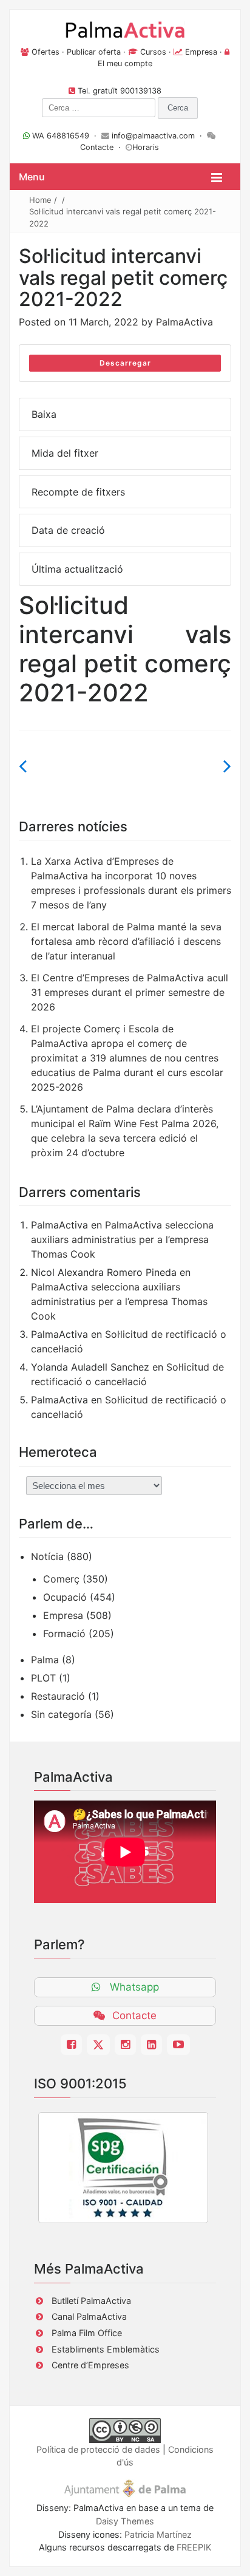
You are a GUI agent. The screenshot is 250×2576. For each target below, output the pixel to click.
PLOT (43, 1678)
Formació (64, 1634)
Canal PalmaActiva (89, 2316)
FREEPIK (194, 2547)
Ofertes (46, 52)
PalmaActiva (184, 322)
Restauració (58, 1696)
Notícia (47, 1556)
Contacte (97, 147)
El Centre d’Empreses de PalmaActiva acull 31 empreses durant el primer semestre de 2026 (130, 992)
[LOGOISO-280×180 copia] (123, 2168)
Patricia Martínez (158, 2534)
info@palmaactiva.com (153, 136)
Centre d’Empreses (90, 2365)
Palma (45, 1660)
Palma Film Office (87, 2333)
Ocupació (65, 1597)
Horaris (146, 147)
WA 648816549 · (66, 136)
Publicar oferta (94, 52)
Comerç (61, 1579)
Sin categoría (61, 1714)
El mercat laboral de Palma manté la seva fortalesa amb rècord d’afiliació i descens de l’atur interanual (126, 941)
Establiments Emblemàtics (106, 2349)
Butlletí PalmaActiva (91, 2301)
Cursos (153, 52)
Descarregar (125, 363)
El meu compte (125, 63)
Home (40, 200)
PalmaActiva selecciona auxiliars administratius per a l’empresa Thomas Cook (122, 1239)
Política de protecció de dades (98, 2449)
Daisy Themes (125, 2521)
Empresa (201, 52)
